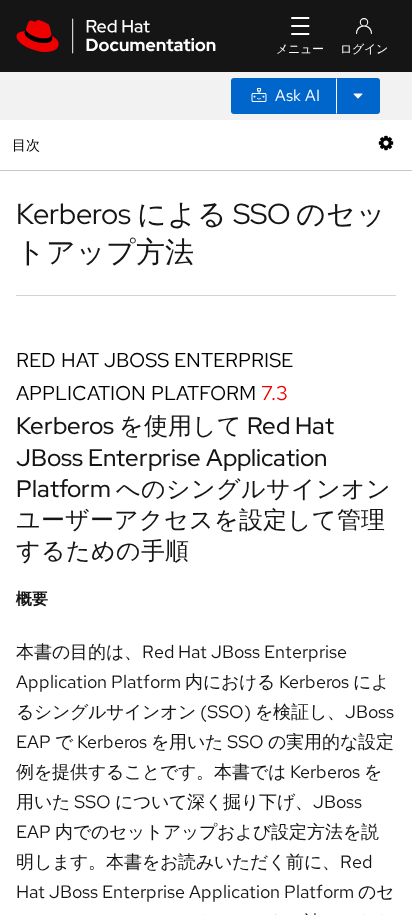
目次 (28, 144)
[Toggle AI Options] (358, 96)
